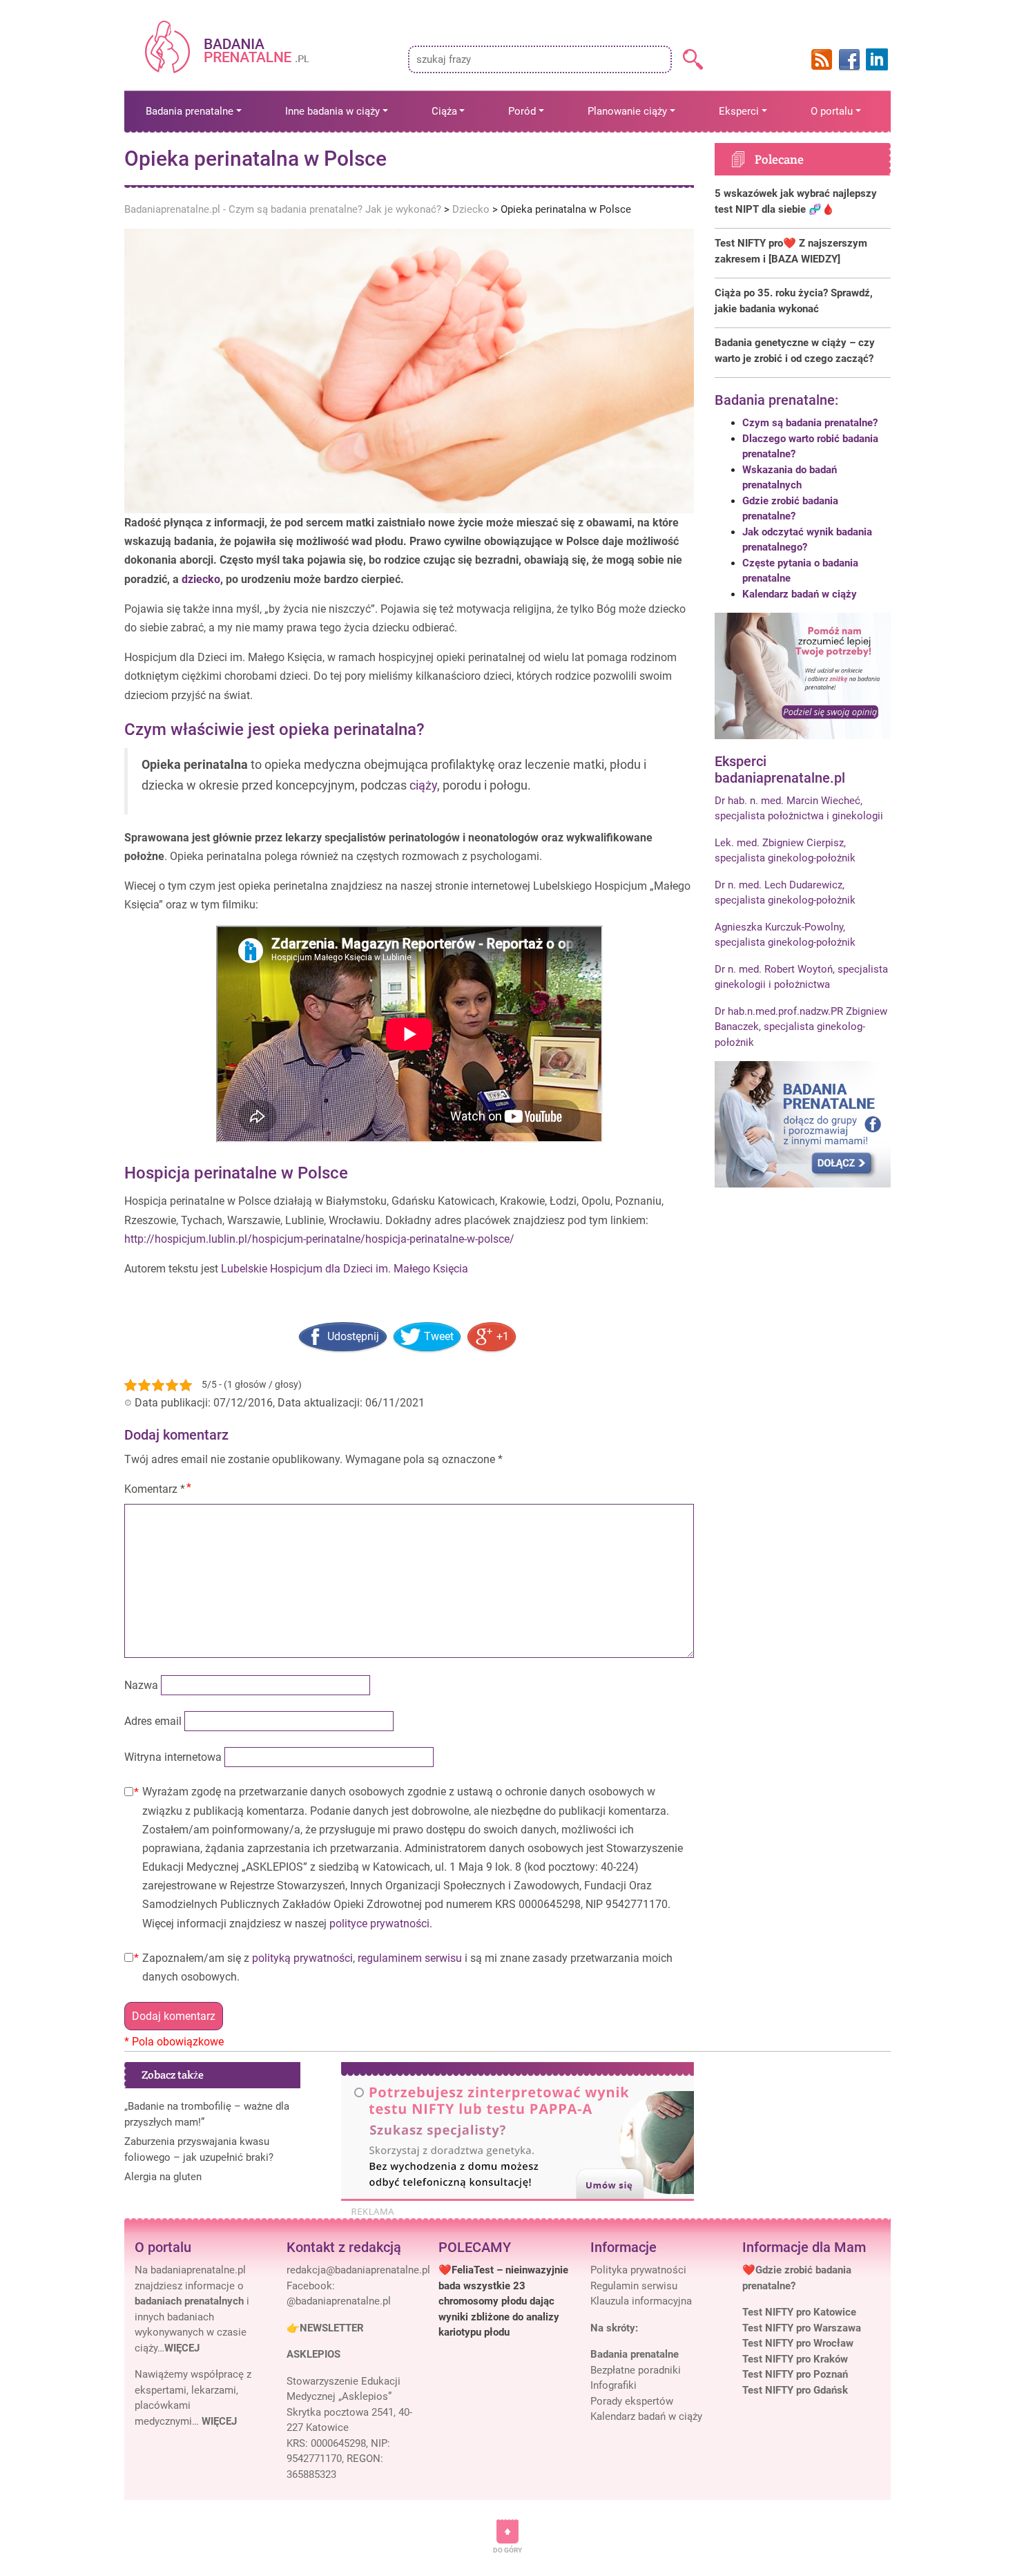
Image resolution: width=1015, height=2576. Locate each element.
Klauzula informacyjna (641, 2301)
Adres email (153, 1721)
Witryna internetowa (173, 1757)
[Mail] (358, 2270)
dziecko (201, 579)
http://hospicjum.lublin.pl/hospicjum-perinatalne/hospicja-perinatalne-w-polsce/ (319, 1239)
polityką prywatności (302, 1958)
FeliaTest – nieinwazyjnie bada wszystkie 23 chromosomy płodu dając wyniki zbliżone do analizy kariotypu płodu (503, 2301)
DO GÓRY (507, 2550)
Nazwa (141, 1685)
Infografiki (613, 2385)
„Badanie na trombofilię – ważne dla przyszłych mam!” (207, 2114)
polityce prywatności (379, 1924)
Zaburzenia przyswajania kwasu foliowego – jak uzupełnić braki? (199, 2149)
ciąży (423, 785)
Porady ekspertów (632, 2401)
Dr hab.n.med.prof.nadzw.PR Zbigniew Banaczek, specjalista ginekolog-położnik (801, 1027)
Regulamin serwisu (634, 2286)
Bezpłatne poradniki (636, 2370)
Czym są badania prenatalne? (810, 423)
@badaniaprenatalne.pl (339, 2301)
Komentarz (155, 1489)
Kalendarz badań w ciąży (800, 594)
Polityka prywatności (638, 2270)
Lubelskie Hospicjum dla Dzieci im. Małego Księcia (345, 1269)
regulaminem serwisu (410, 1958)
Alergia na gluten (163, 2177)
